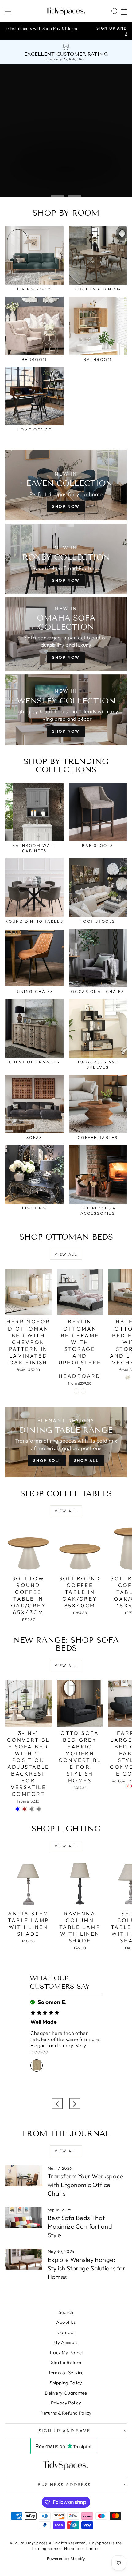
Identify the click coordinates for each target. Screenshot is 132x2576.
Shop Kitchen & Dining (43, 178)
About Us (66, 2322)
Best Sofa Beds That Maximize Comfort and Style (80, 2226)
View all (66, 1254)
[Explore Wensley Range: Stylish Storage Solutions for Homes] (24, 2259)
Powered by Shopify (66, 2558)
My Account (66, 2342)
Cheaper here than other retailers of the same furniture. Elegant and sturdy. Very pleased (66, 2042)
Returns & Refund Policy (66, 2413)
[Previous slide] (57, 2104)
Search (66, 2312)
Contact (66, 2332)
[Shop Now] (66, 634)
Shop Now (66, 506)
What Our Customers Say (60, 1982)
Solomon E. (52, 2002)
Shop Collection (35, 165)
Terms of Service (66, 2373)
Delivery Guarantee (66, 2393)
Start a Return (66, 2362)
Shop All (86, 1460)
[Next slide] (75, 2104)
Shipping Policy (66, 2383)
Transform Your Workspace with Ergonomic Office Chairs (85, 2185)
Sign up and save (65, 2431)
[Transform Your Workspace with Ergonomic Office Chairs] (24, 2176)
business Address (64, 2485)
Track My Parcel (66, 2353)
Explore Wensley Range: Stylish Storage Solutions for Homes (86, 2268)
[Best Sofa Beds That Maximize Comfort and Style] (24, 2218)
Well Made (44, 2022)
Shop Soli (47, 1460)
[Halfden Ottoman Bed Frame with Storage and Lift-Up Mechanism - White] (128, 1377)
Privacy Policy (66, 2403)
